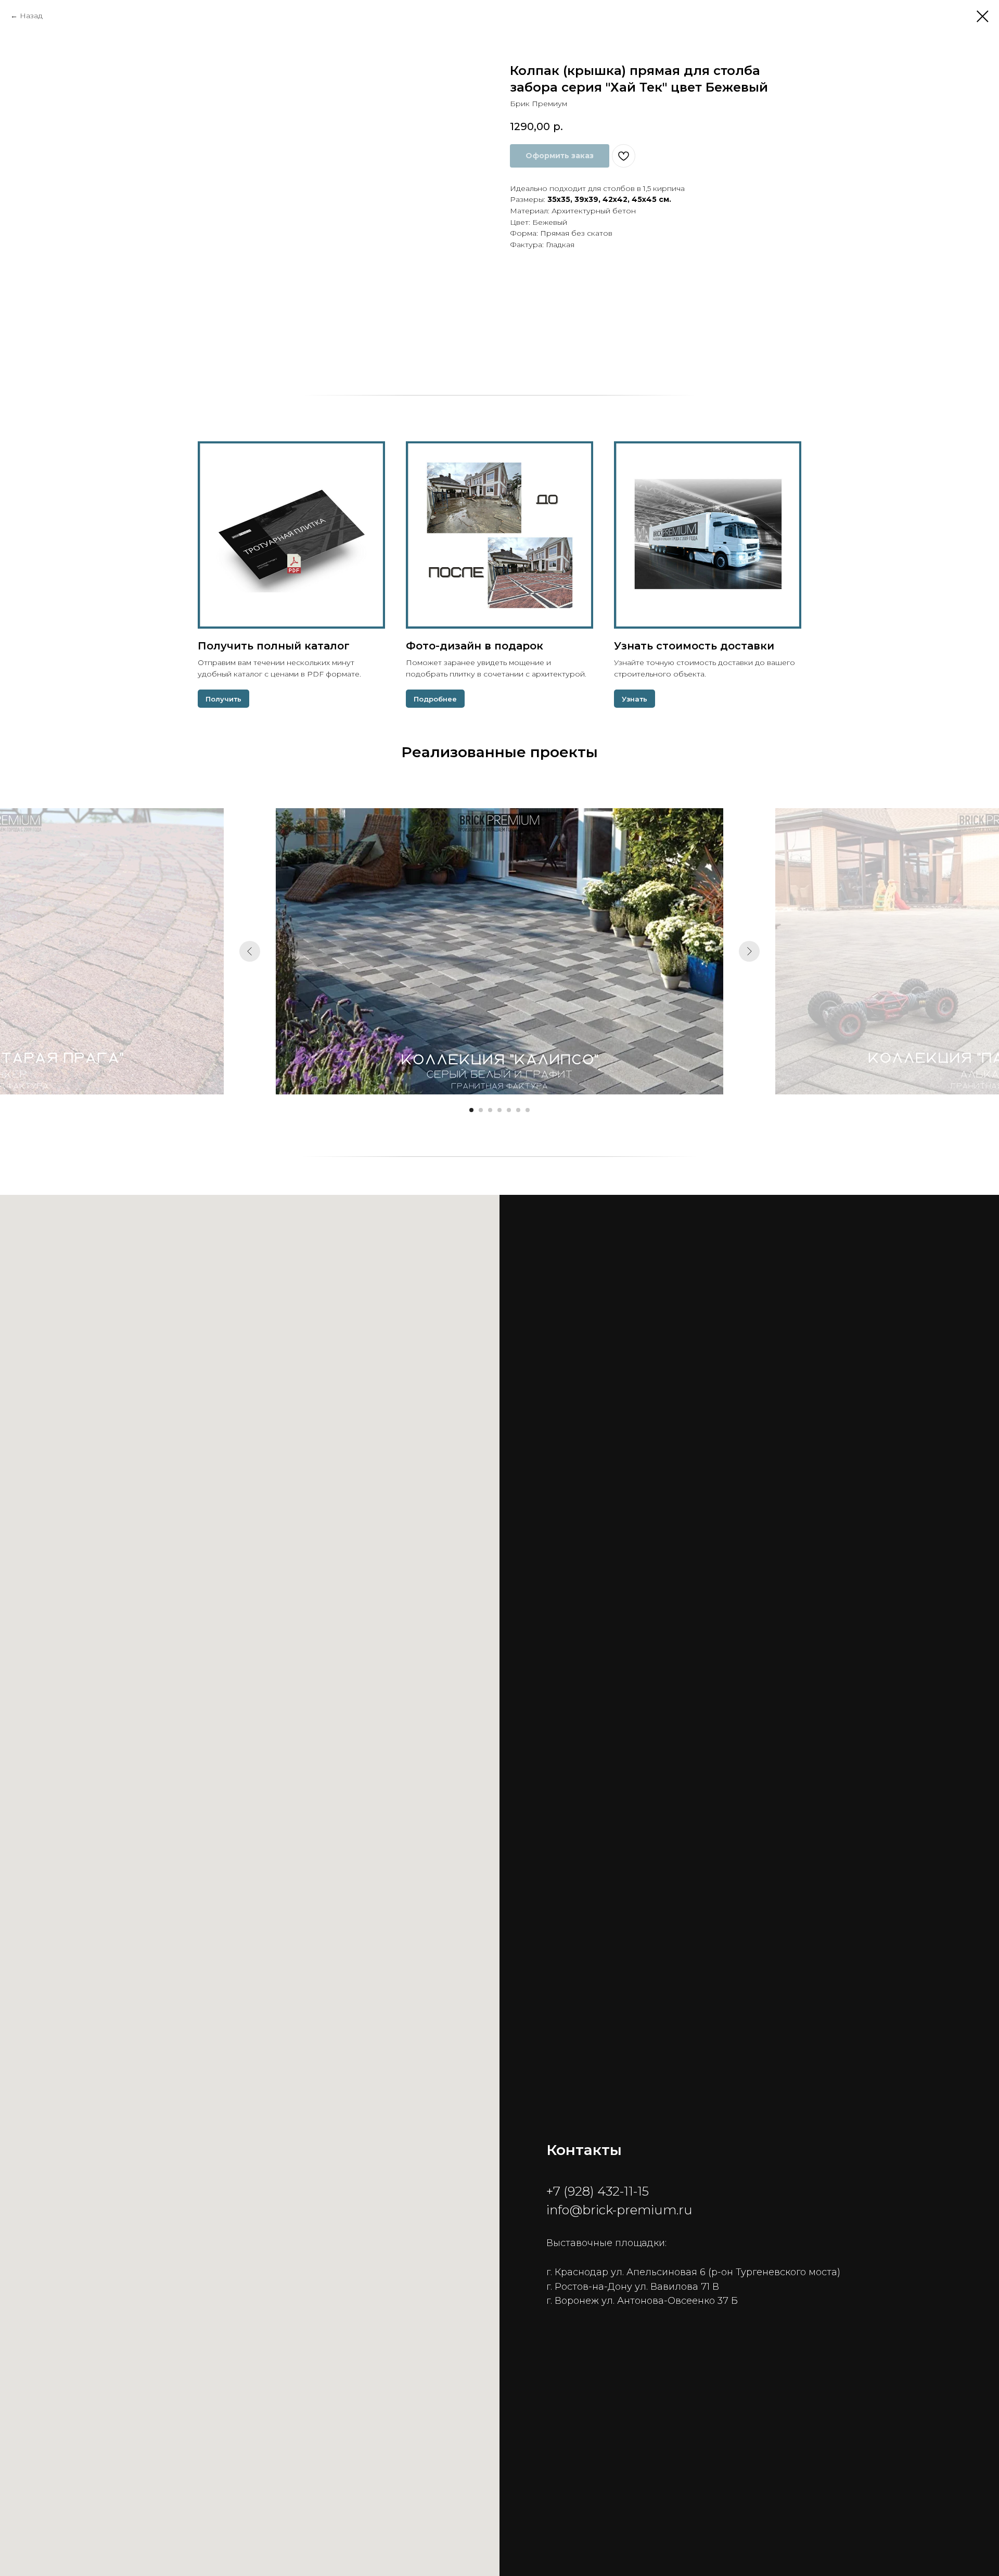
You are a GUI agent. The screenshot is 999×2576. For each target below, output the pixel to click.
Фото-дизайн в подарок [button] (475, 646)
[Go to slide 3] (490, 1110)
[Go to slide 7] (528, 1110)
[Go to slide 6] (518, 1110)
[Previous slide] (250, 951)
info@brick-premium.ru (619, 2210)
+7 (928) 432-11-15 (598, 2191)
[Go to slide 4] (499, 1110)
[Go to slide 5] (509, 1110)
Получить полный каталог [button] (274, 646)
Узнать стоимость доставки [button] (694, 646)
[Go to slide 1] (471, 1110)
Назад (31, 16)
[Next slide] (749, 951)
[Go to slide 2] (481, 1110)
